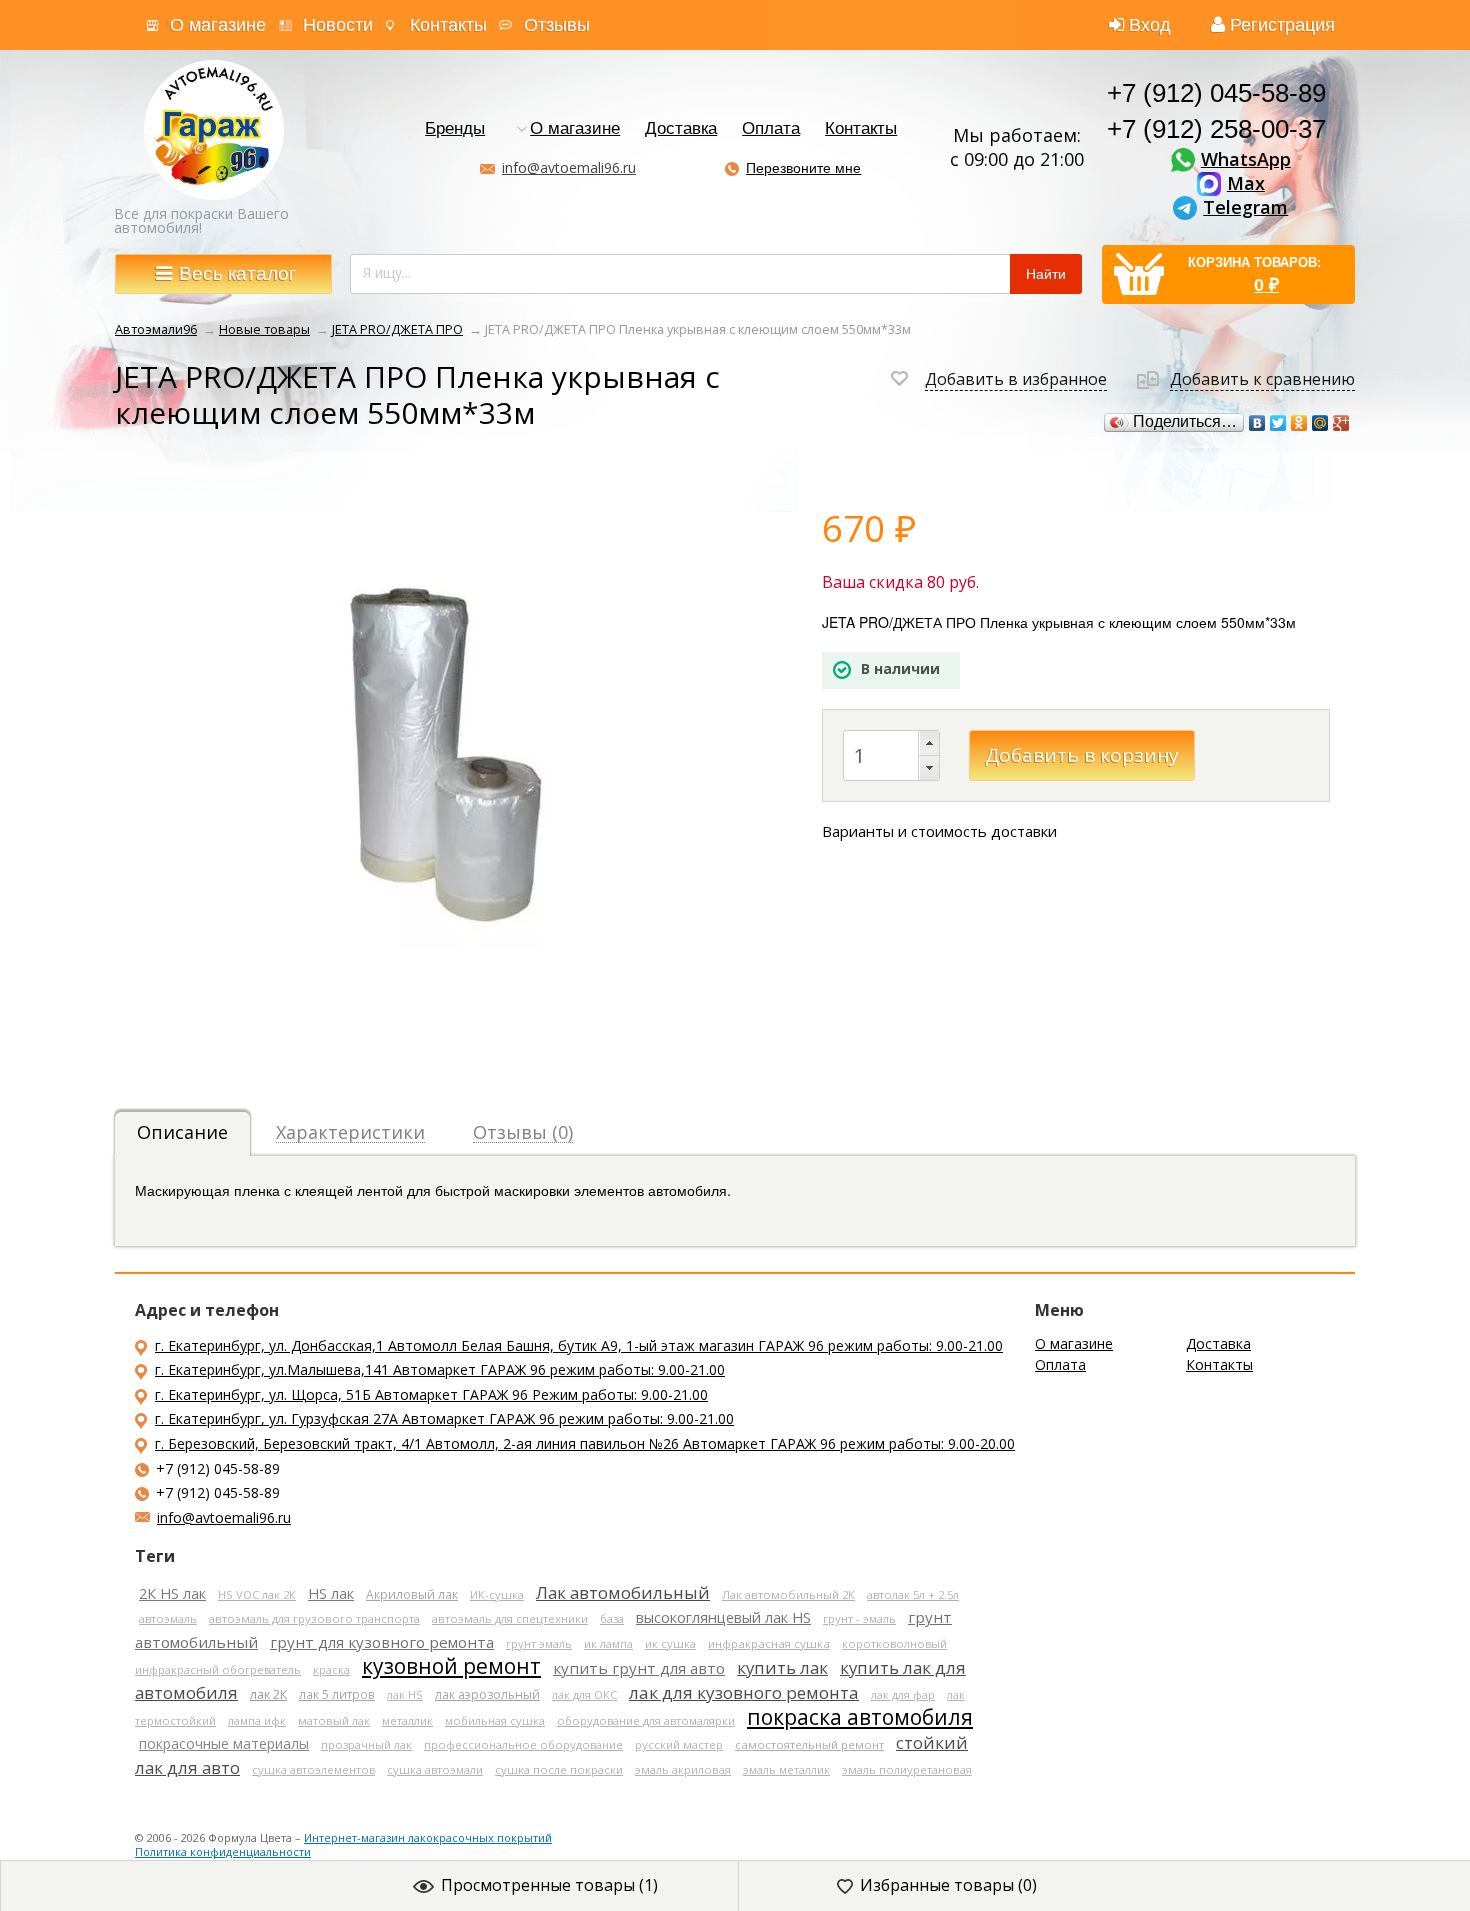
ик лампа (608, 1643)
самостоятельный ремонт (809, 1744)
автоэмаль (168, 1618)
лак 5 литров (337, 1694)
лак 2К (268, 1694)
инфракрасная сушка (769, 1643)
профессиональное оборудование (523, 1744)
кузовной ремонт (451, 1666)
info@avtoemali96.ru (569, 167)
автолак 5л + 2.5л (913, 1594)
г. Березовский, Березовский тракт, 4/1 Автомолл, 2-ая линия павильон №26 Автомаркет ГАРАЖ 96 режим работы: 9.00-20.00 (585, 1443)
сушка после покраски (559, 1769)
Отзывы (557, 25)
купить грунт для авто (639, 1668)
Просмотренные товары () (549, 1885)
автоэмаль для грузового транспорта (314, 1618)
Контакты (448, 25)
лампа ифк (257, 1720)
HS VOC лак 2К (257, 1594)
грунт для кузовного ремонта (382, 1642)
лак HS (405, 1694)
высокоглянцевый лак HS (723, 1617)
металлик (407, 1720)
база (612, 1618)
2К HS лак (172, 1593)
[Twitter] (1278, 423)
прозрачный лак (366, 1744)
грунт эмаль (539, 1643)
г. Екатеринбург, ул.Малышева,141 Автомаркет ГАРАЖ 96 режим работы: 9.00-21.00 (440, 1369)
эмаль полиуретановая (907, 1769)
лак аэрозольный (487, 1694)
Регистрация (1282, 25)
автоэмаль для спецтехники (510, 1618)
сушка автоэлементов (313, 1769)
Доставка (681, 129)
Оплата (771, 129)
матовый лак (334, 1720)
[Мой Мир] (1320, 423)
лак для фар (903, 1694)
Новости (338, 25)
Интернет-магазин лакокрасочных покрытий (428, 1837)
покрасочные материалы (224, 1743)
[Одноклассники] (1299, 423)
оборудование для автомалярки (646, 1720)
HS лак (331, 1593)
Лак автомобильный (623, 1592)
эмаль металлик (786, 1769)
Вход (1150, 25)
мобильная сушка (495, 1720)
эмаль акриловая (683, 1769)
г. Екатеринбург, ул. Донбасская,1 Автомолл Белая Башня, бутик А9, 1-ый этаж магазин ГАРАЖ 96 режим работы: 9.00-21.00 (579, 1345)
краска (331, 1669)
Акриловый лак (412, 1594)
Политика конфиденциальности (223, 1851)
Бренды (455, 129)
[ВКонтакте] (1257, 423)
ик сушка (670, 1643)
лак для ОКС (584, 1694)
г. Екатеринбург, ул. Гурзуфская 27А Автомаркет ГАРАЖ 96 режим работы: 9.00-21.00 (444, 1418)
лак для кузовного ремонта (744, 1692)
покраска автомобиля (860, 1717)
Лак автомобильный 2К (788, 1594)
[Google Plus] (1341, 423)
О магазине (218, 25)
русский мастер (679, 1744)
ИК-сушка (497, 1594)
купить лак (782, 1667)
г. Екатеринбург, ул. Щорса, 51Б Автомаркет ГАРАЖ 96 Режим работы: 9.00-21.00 (431, 1394)
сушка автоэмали (435, 1769)
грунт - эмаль (859, 1618)
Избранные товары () (948, 1885)
